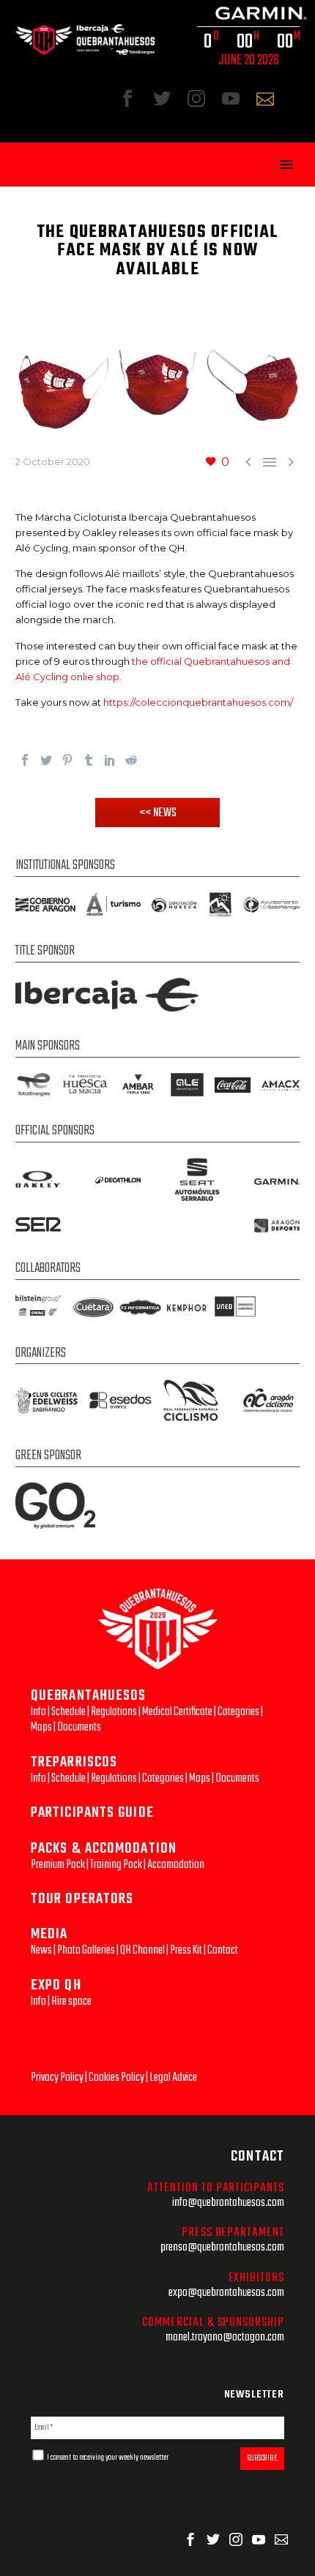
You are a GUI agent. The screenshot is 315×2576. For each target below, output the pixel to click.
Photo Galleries (86, 1950)
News (41, 1950)
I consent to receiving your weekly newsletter (107, 2458)
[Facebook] (25, 760)
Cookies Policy (116, 2078)
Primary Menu (286, 165)
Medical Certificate (177, 1712)
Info (38, 1712)
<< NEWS (158, 813)
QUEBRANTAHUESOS (89, 1696)
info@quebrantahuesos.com (228, 2203)
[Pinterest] (67, 760)
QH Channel (142, 1950)
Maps (41, 1727)
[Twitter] (46, 760)
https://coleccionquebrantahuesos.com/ (198, 702)
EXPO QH (56, 1985)
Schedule (68, 1712)
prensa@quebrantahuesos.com (222, 2247)
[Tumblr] (89, 760)
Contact (223, 1950)
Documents (79, 1727)
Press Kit (186, 1950)
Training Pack (116, 1865)
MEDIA (49, 1934)
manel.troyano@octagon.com (225, 2337)
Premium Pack (58, 1865)
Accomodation (176, 1865)
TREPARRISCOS (74, 1762)
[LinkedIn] (110, 760)
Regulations (114, 1712)
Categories (238, 1712)
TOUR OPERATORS (82, 1899)
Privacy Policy (57, 2078)
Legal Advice (173, 2078)
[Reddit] (131, 760)
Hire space (71, 2001)
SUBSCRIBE (262, 2458)
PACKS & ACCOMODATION (104, 1849)
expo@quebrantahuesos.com (226, 2293)
